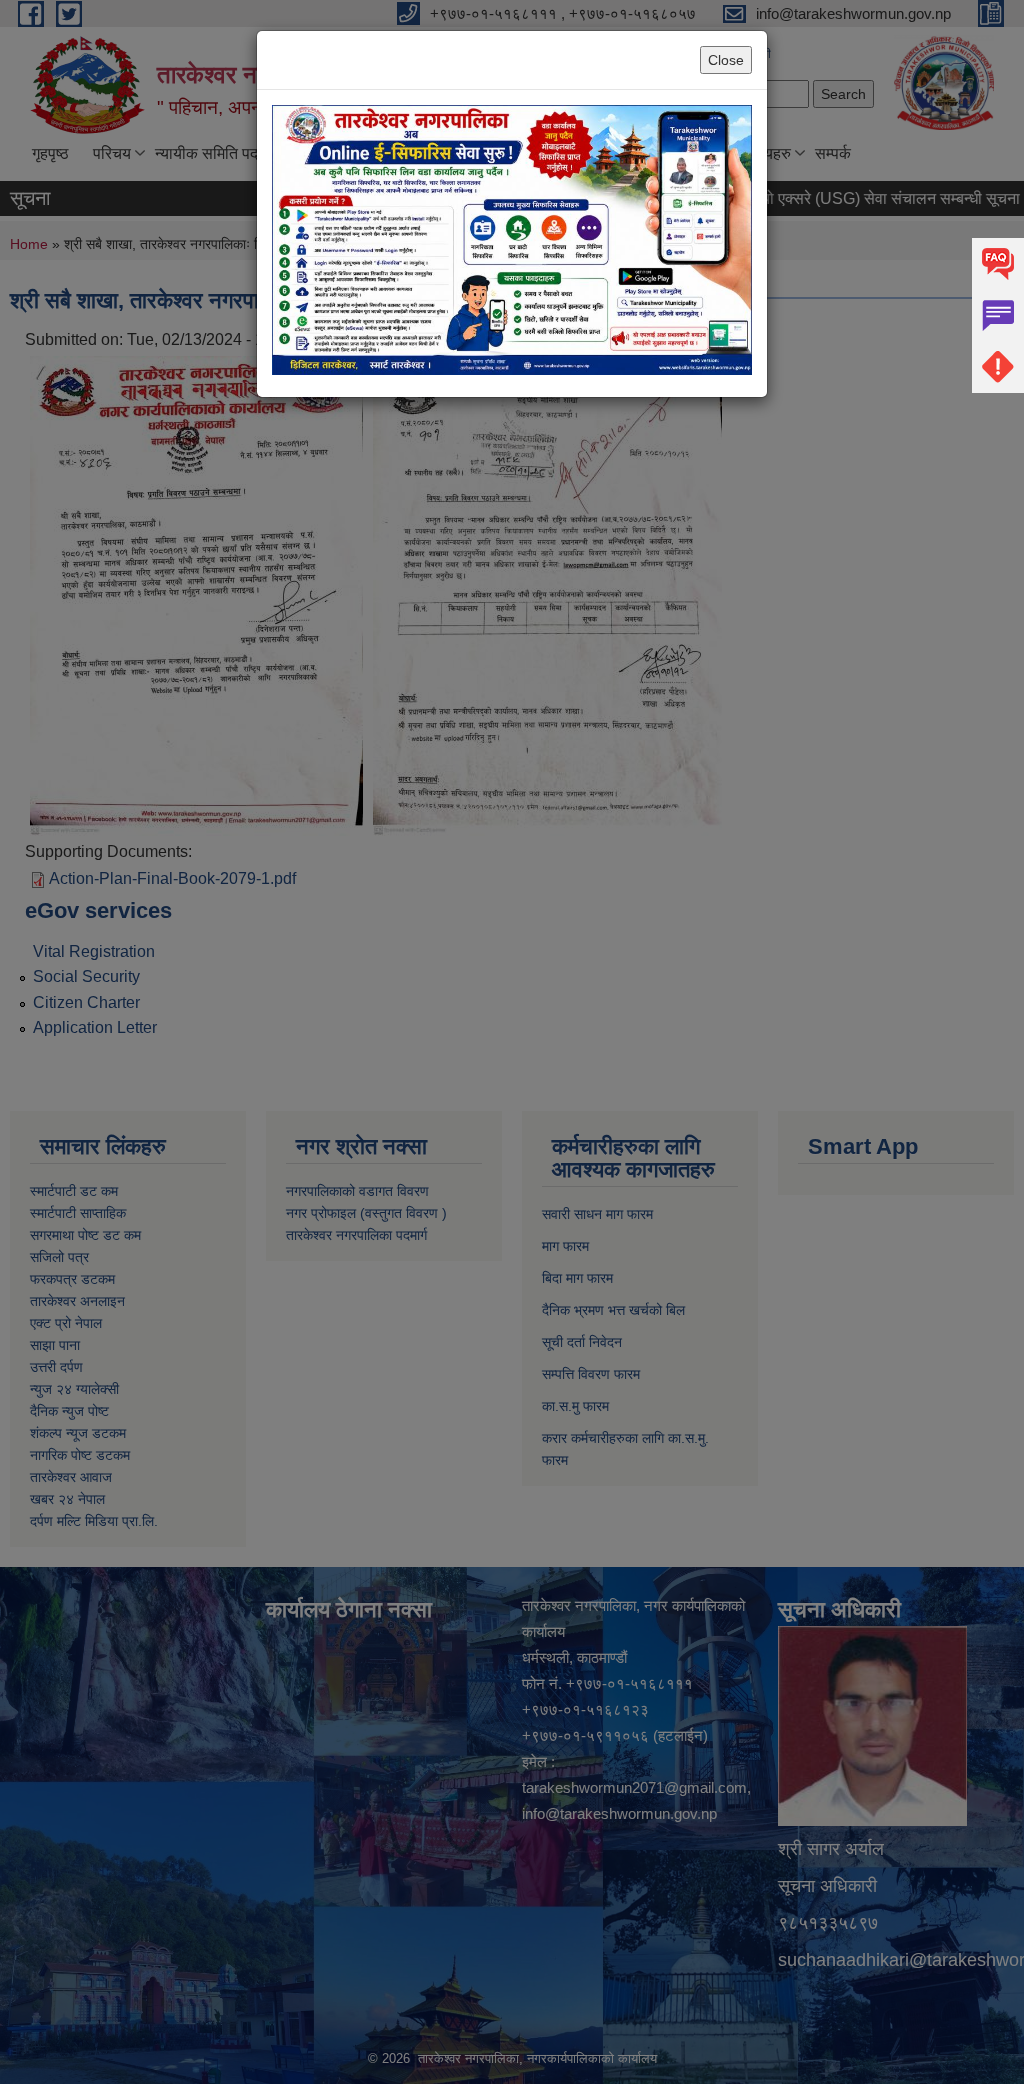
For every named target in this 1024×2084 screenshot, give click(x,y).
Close (726, 60)
